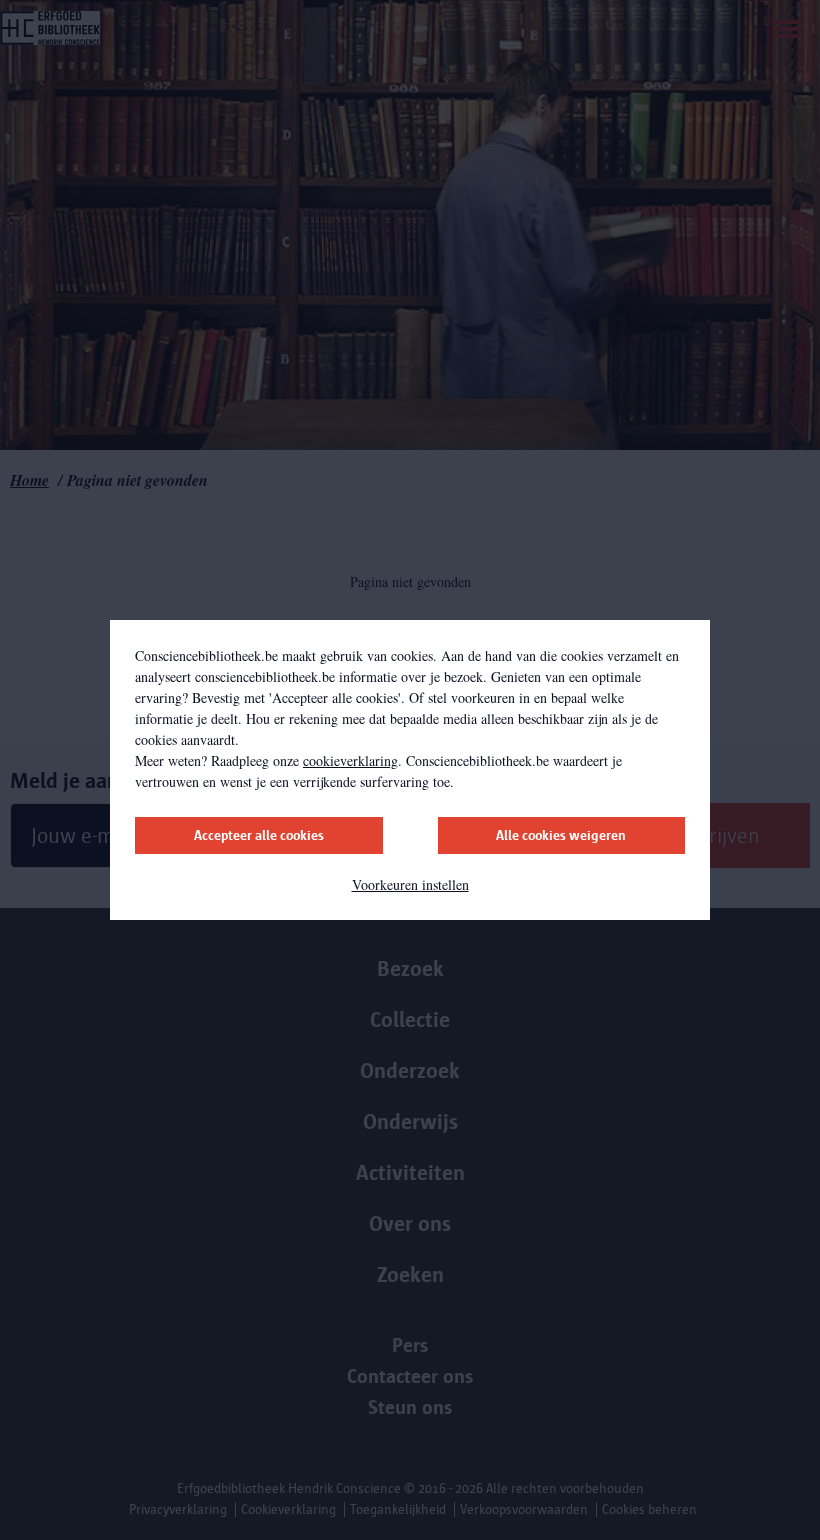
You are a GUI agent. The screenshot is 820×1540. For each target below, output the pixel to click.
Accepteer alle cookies (259, 835)
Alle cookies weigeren (561, 835)
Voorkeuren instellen (410, 884)
